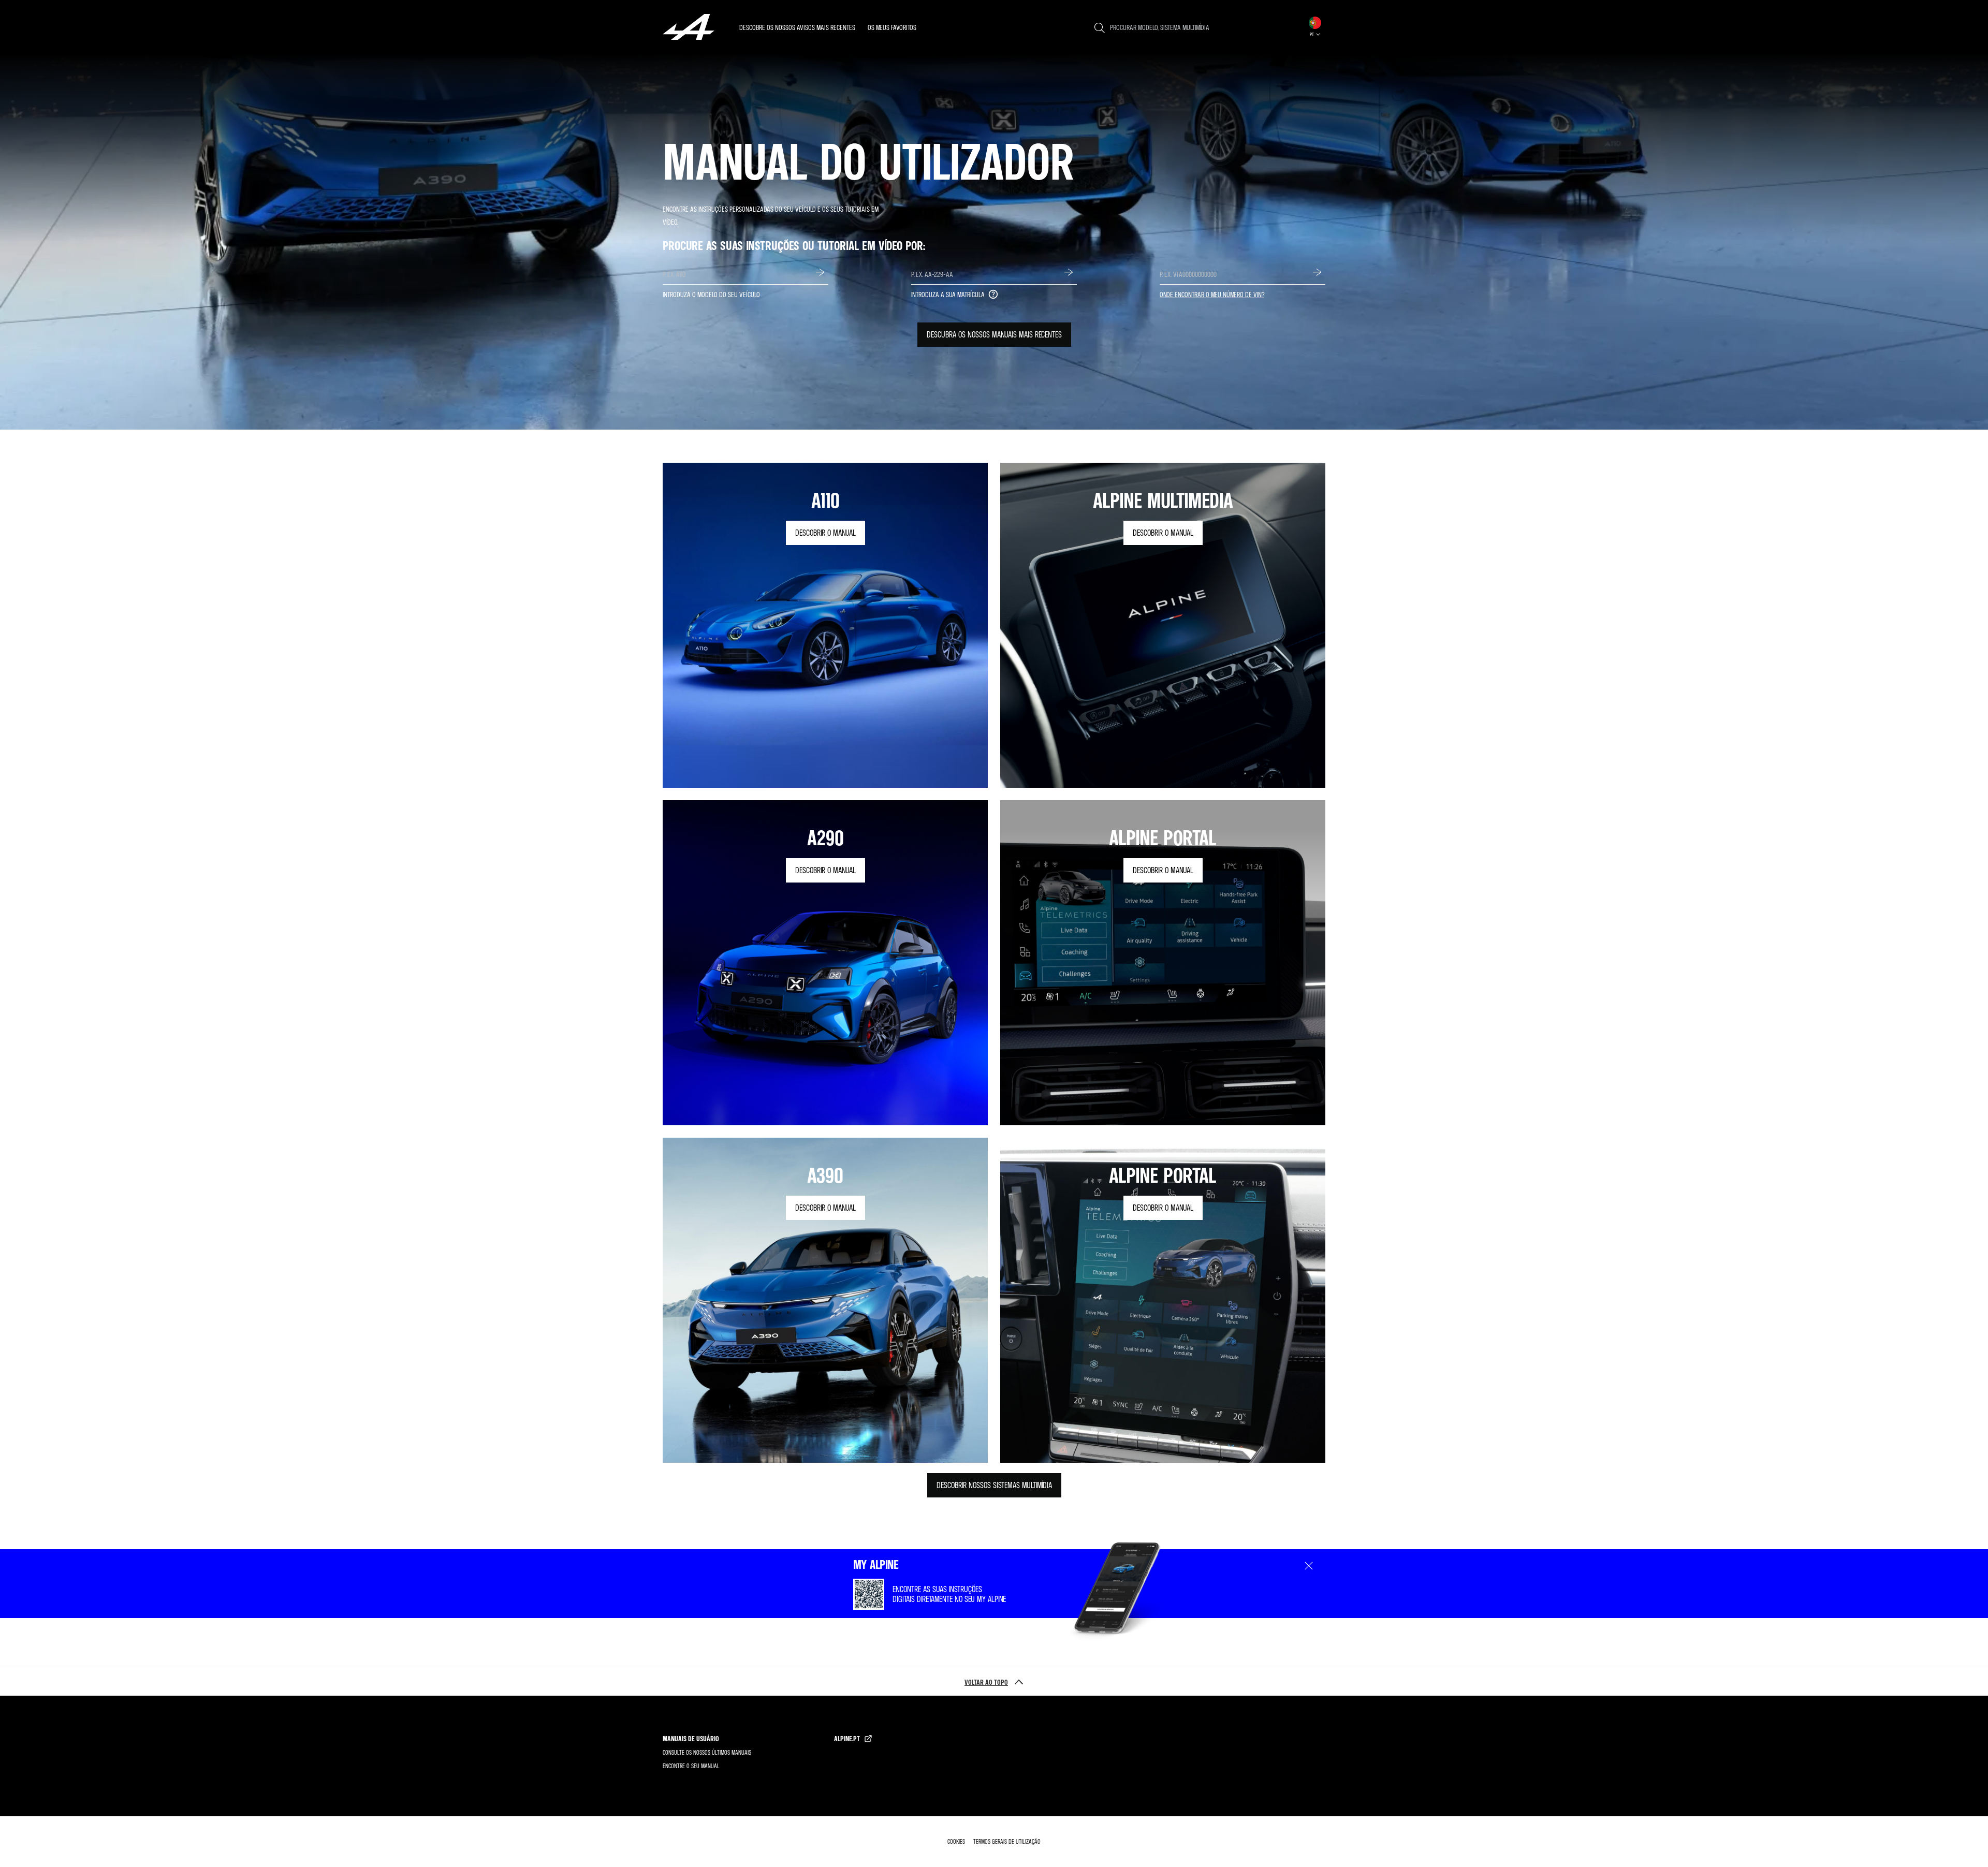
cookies (956, 1841)
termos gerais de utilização (1007, 1841)
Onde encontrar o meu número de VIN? (1212, 294)
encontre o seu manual (691, 1766)
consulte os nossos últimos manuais (707, 1752)
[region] (822, 27)
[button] (1315, 27)
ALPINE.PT (847, 1738)
